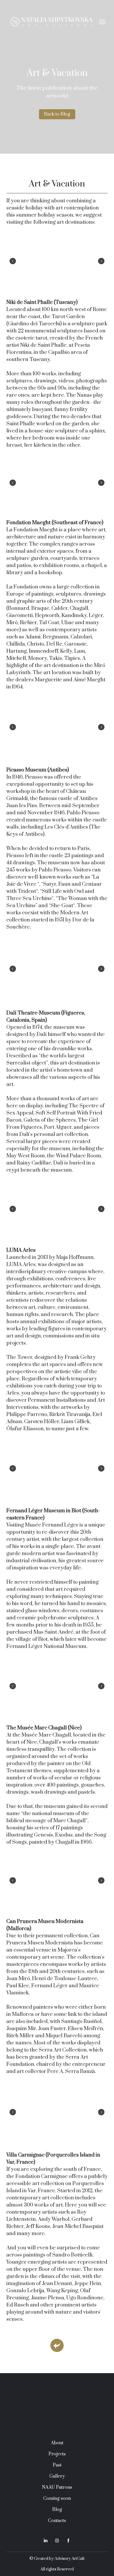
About (57, 2460)
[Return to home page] (52, 22)
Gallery (57, 2493)
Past (57, 2482)
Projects (57, 2471)
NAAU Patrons (57, 2504)
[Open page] (57, 2362)
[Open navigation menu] (102, 22)
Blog (57, 2526)
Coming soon (57, 2515)
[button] (57, 114)
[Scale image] (57, 261)
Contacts (57, 2537)
